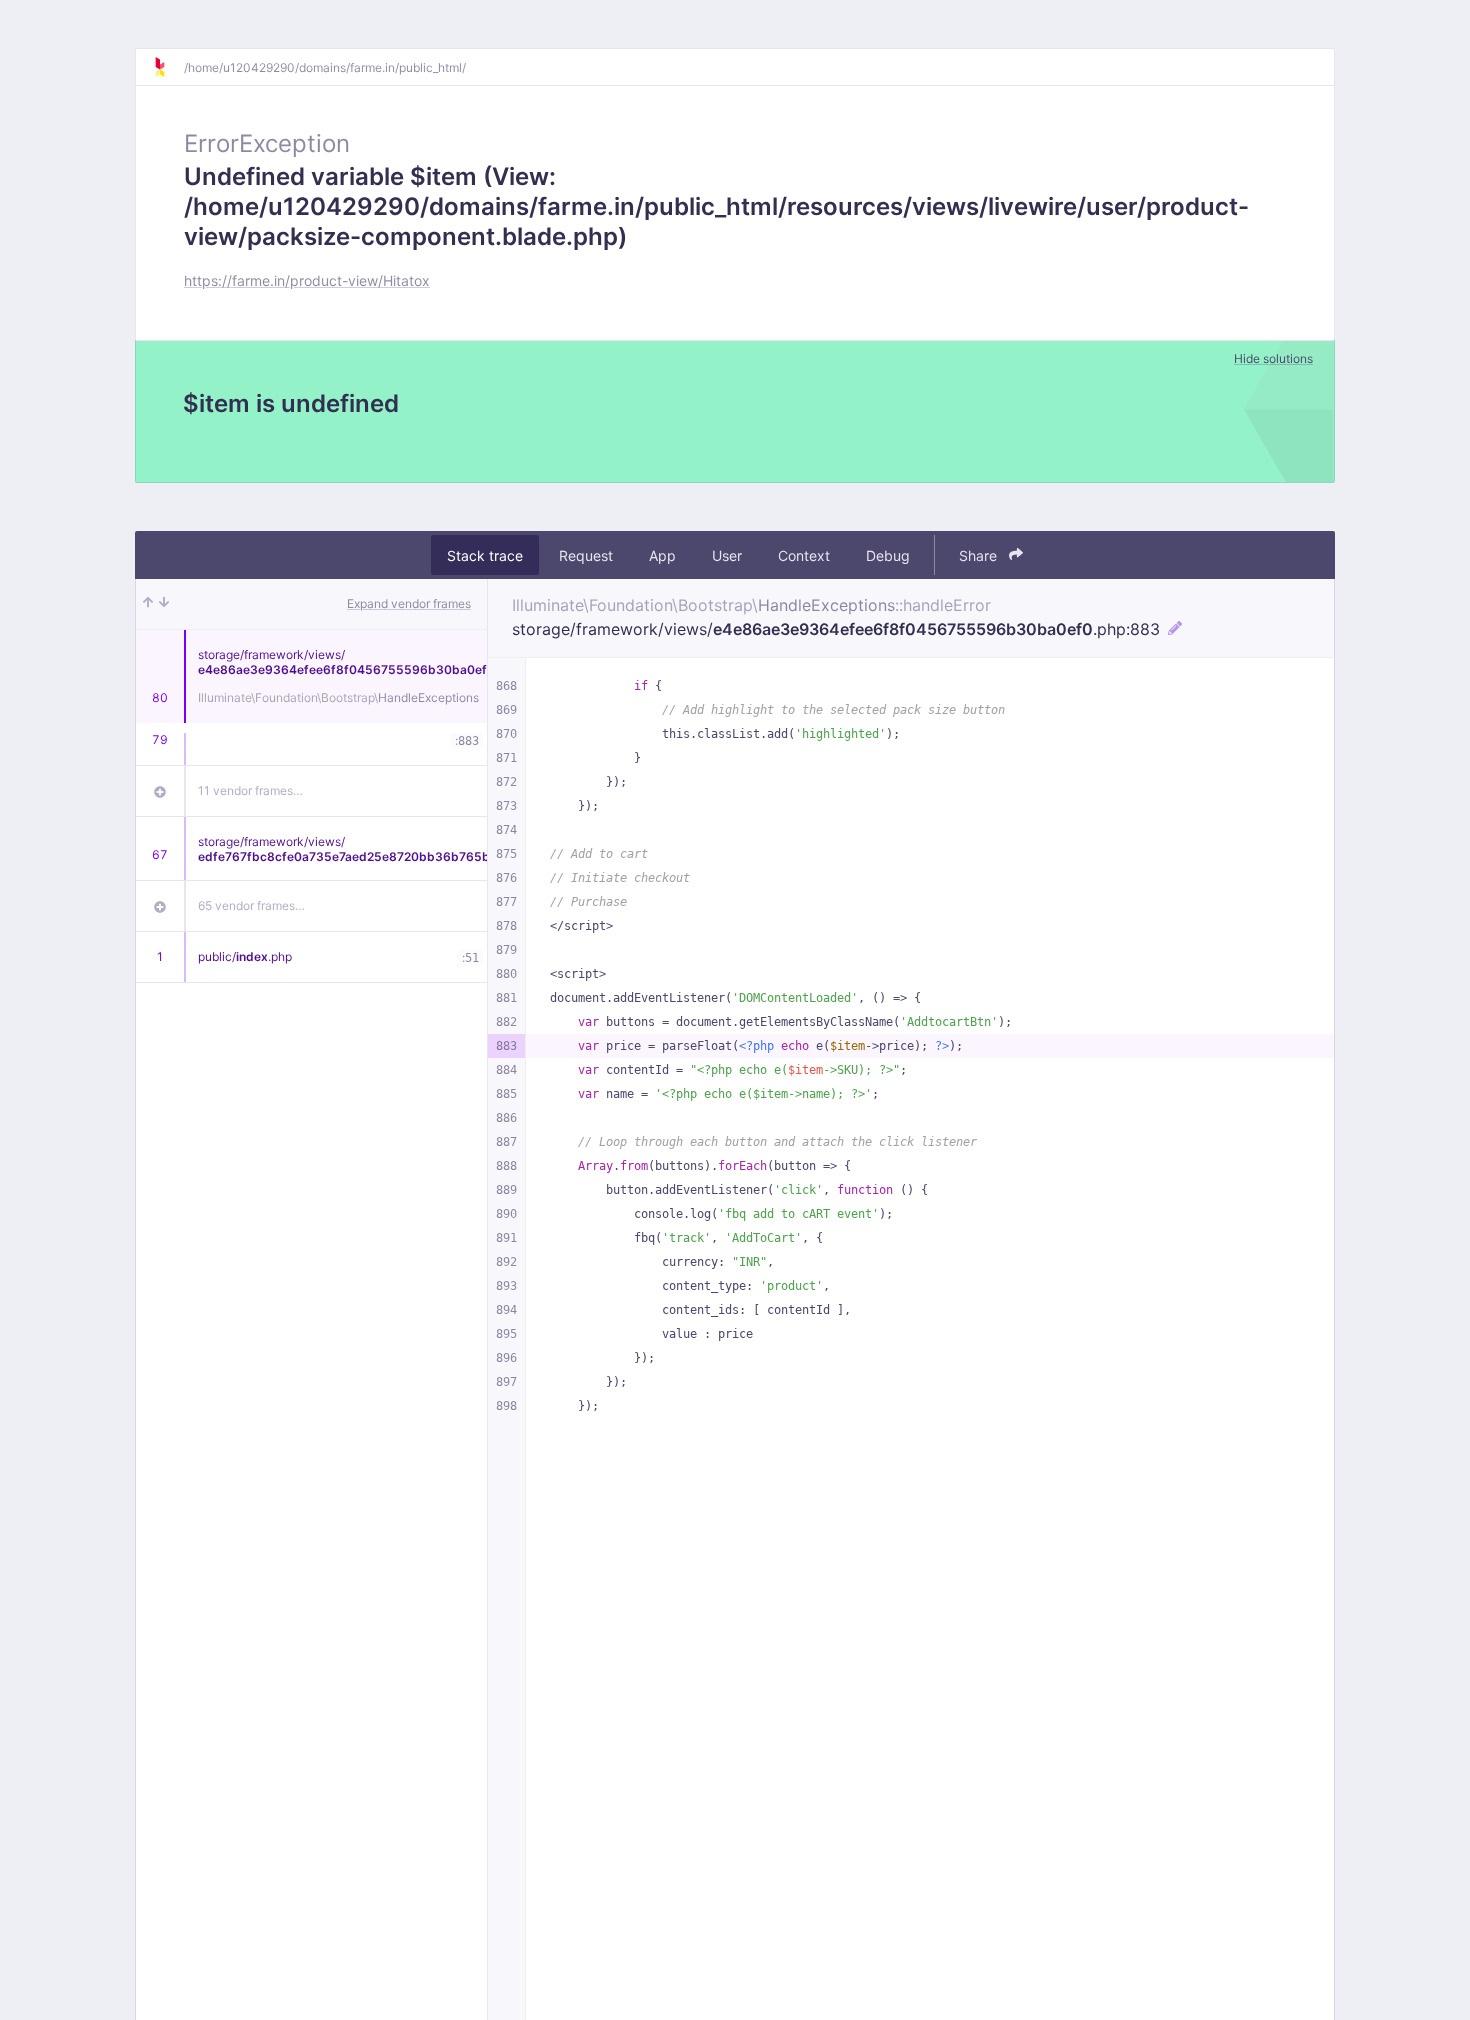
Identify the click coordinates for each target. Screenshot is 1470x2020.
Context (804, 555)
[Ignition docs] (168, 67)
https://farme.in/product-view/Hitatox (307, 280)
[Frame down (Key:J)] (164, 604)
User (727, 555)
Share (980, 555)
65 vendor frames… (251, 905)
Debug (888, 555)
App (662, 555)
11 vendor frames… (250, 790)
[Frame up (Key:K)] (148, 604)
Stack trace (485, 555)
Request (586, 555)
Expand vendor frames (409, 603)
